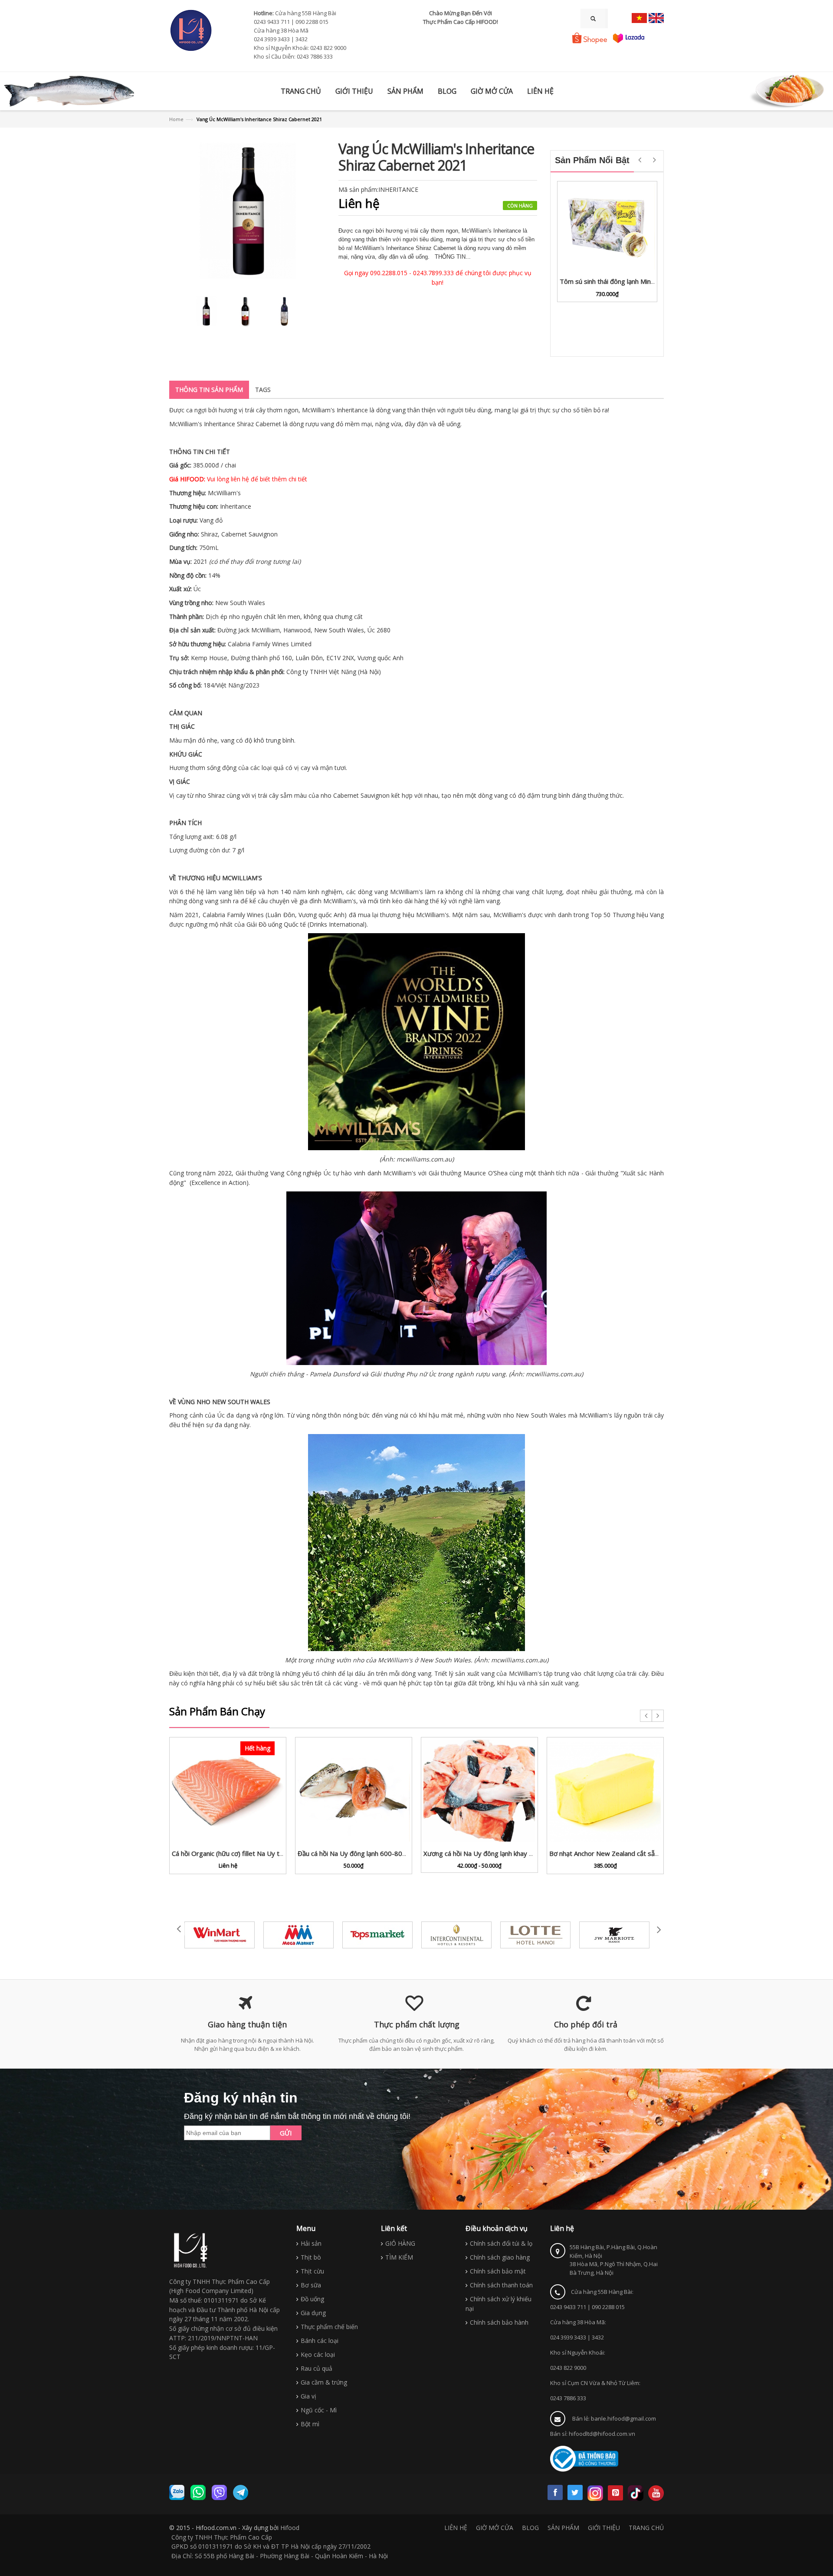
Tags (263, 390)
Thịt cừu (312, 2271)
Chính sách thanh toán (501, 2285)
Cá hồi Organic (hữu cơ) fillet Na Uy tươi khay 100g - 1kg (255, 1853)
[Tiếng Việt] (639, 18)
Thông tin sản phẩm (209, 390)
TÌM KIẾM (399, 2257)
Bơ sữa (311, 2285)
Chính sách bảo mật (498, 2271)
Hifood (290, 2528)
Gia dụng (313, 2313)
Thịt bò (311, 2257)
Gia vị (308, 2396)
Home (176, 119)
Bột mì (310, 2424)
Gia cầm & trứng (324, 2382)
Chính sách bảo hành (499, 2322)
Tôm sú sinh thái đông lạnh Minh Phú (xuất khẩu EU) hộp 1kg (649, 281)
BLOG (530, 2528)
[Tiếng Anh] (656, 18)
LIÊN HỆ (456, 2528)
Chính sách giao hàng (500, 2257)
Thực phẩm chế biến (329, 2327)
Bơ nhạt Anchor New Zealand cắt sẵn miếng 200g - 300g (633, 1853)
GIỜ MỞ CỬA (495, 2528)
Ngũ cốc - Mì (319, 2410)
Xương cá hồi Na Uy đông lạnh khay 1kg (482, 1853)
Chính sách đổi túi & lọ (501, 2243)
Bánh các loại (320, 2341)
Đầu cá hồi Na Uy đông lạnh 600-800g (354, 1853)
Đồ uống (312, 2299)
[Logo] (191, 2250)
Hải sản (311, 2243)
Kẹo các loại (318, 2354)
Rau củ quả (316, 2368)
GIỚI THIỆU (604, 2528)
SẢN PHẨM (563, 2528)
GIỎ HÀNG (400, 2243)
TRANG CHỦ (646, 2528)
